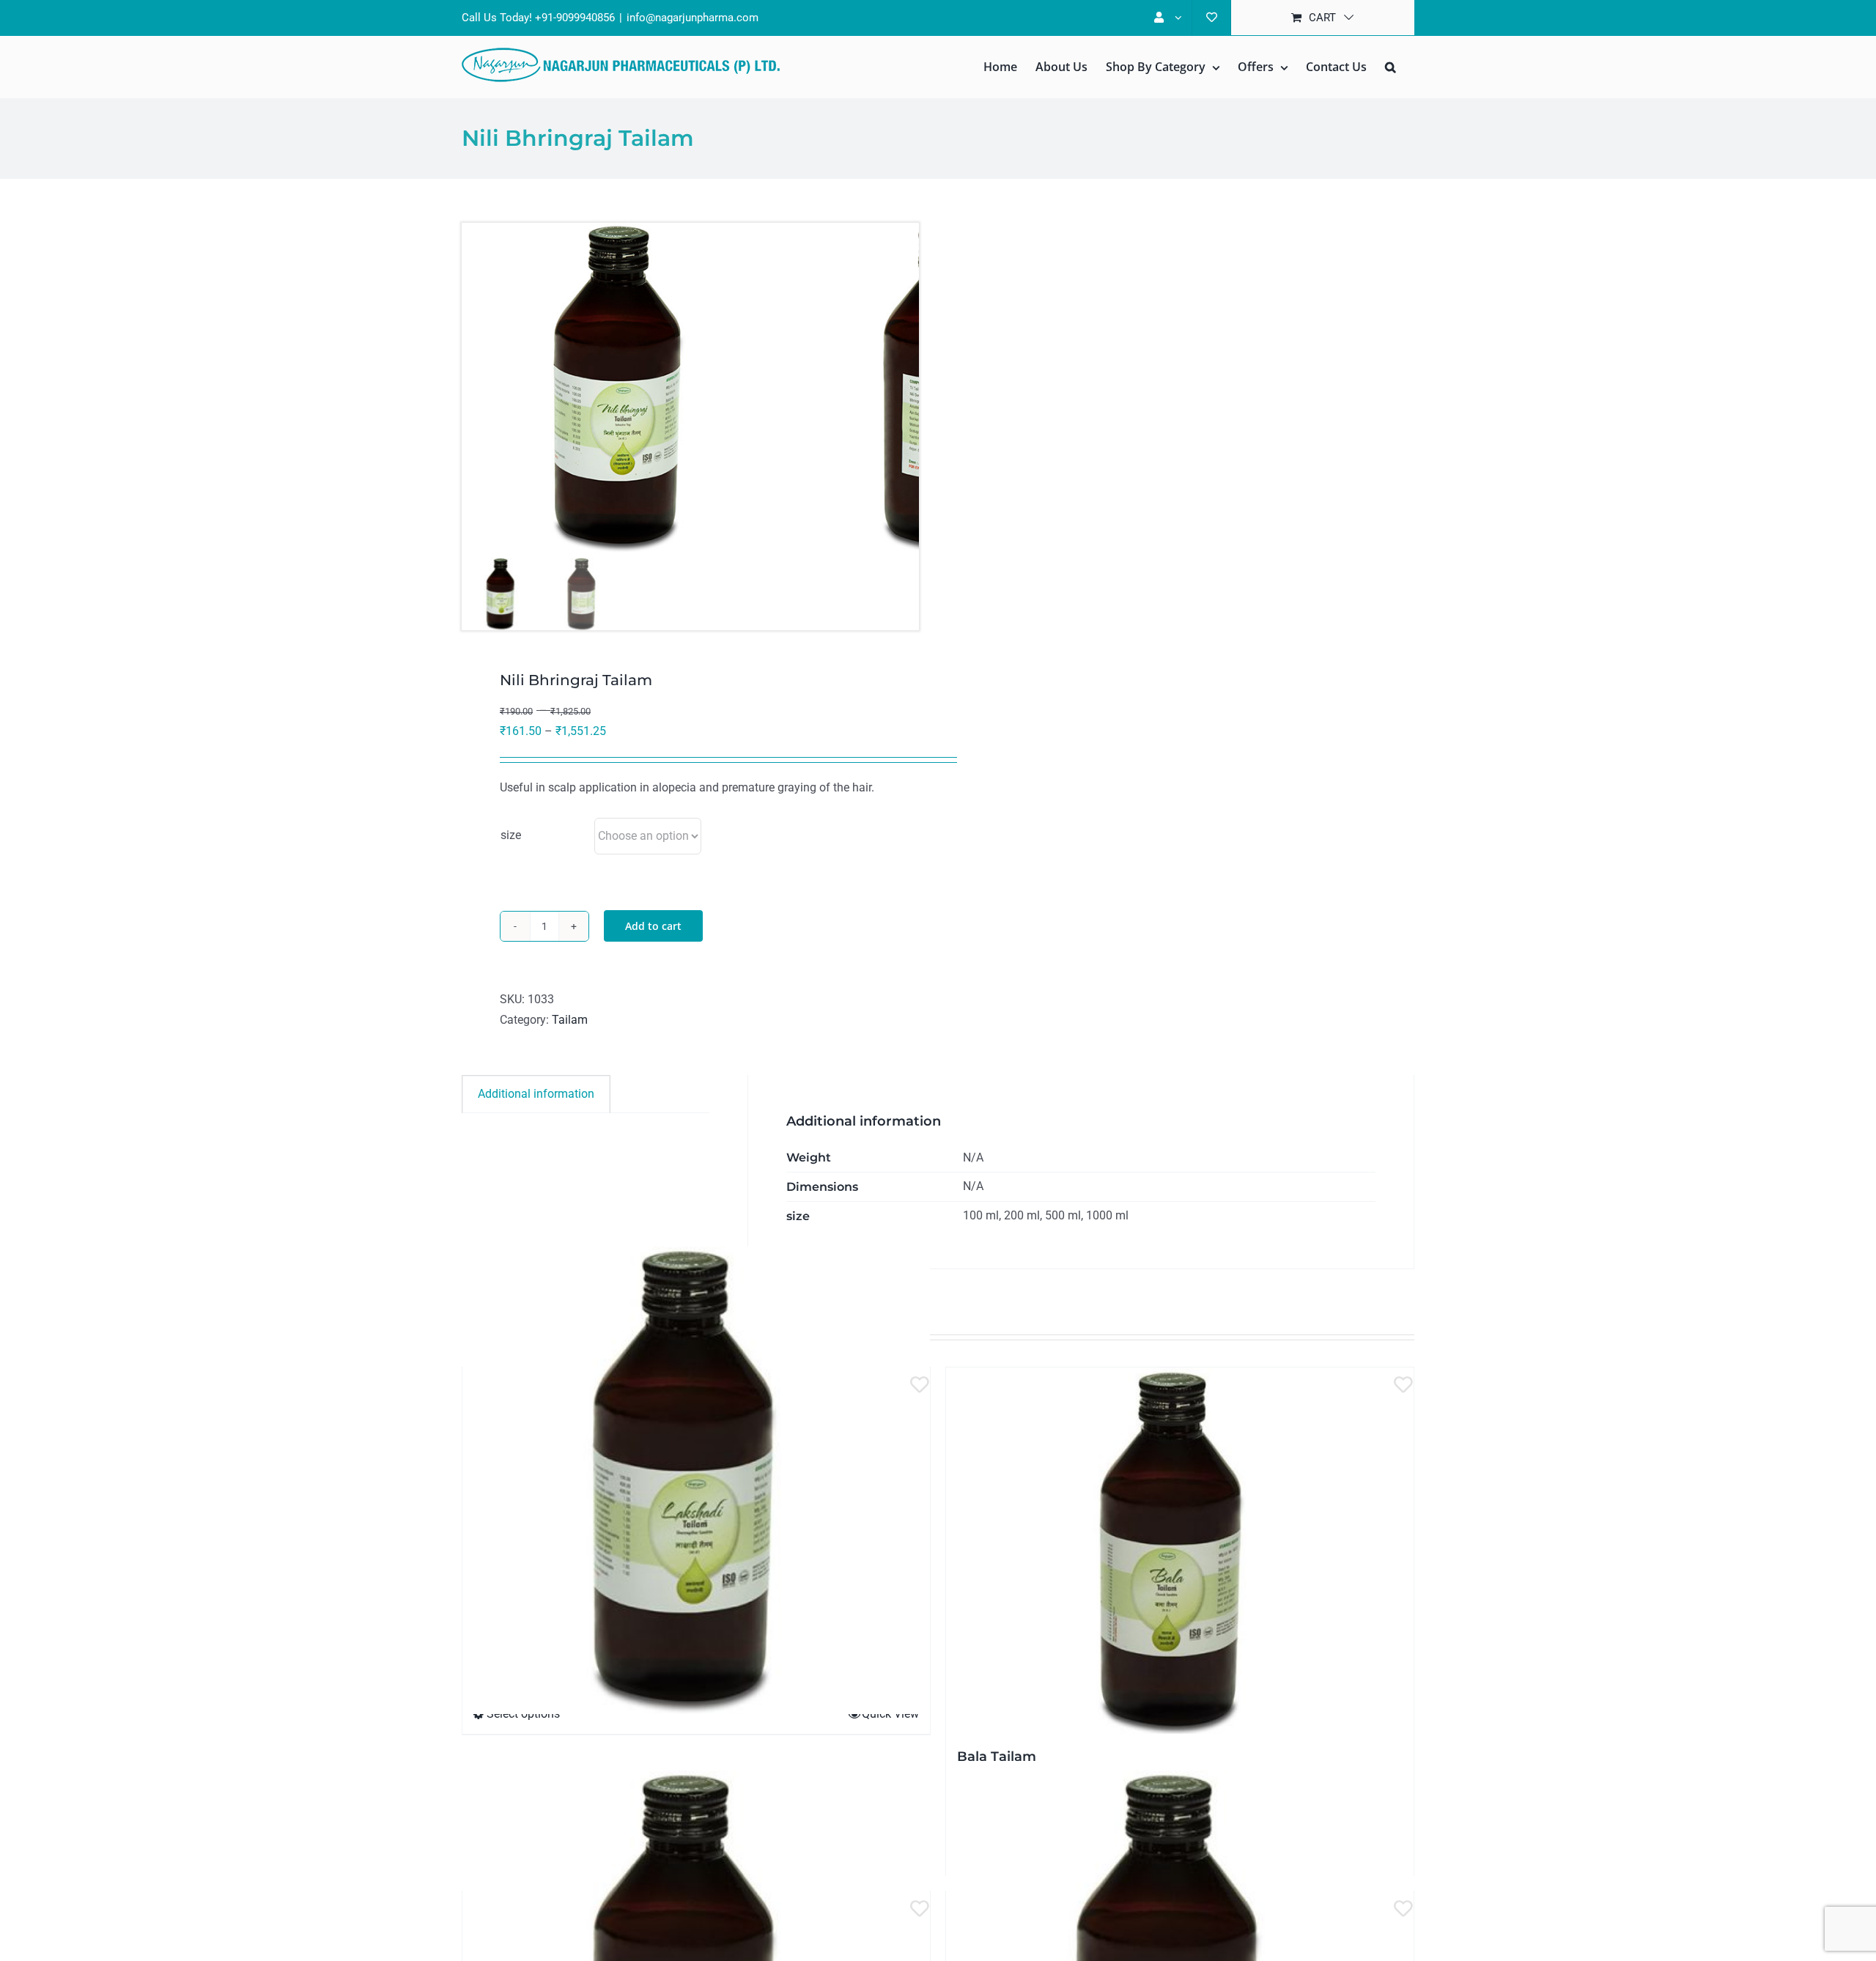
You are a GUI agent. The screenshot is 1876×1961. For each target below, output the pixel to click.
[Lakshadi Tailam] (696, 1480)
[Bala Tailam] (1180, 1551)
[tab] (536, 1094)
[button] (1391, 67)
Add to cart (653, 926)
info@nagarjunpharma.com (693, 18)
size (511, 835)
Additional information (536, 1094)
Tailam (570, 1020)
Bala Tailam (997, 1757)
